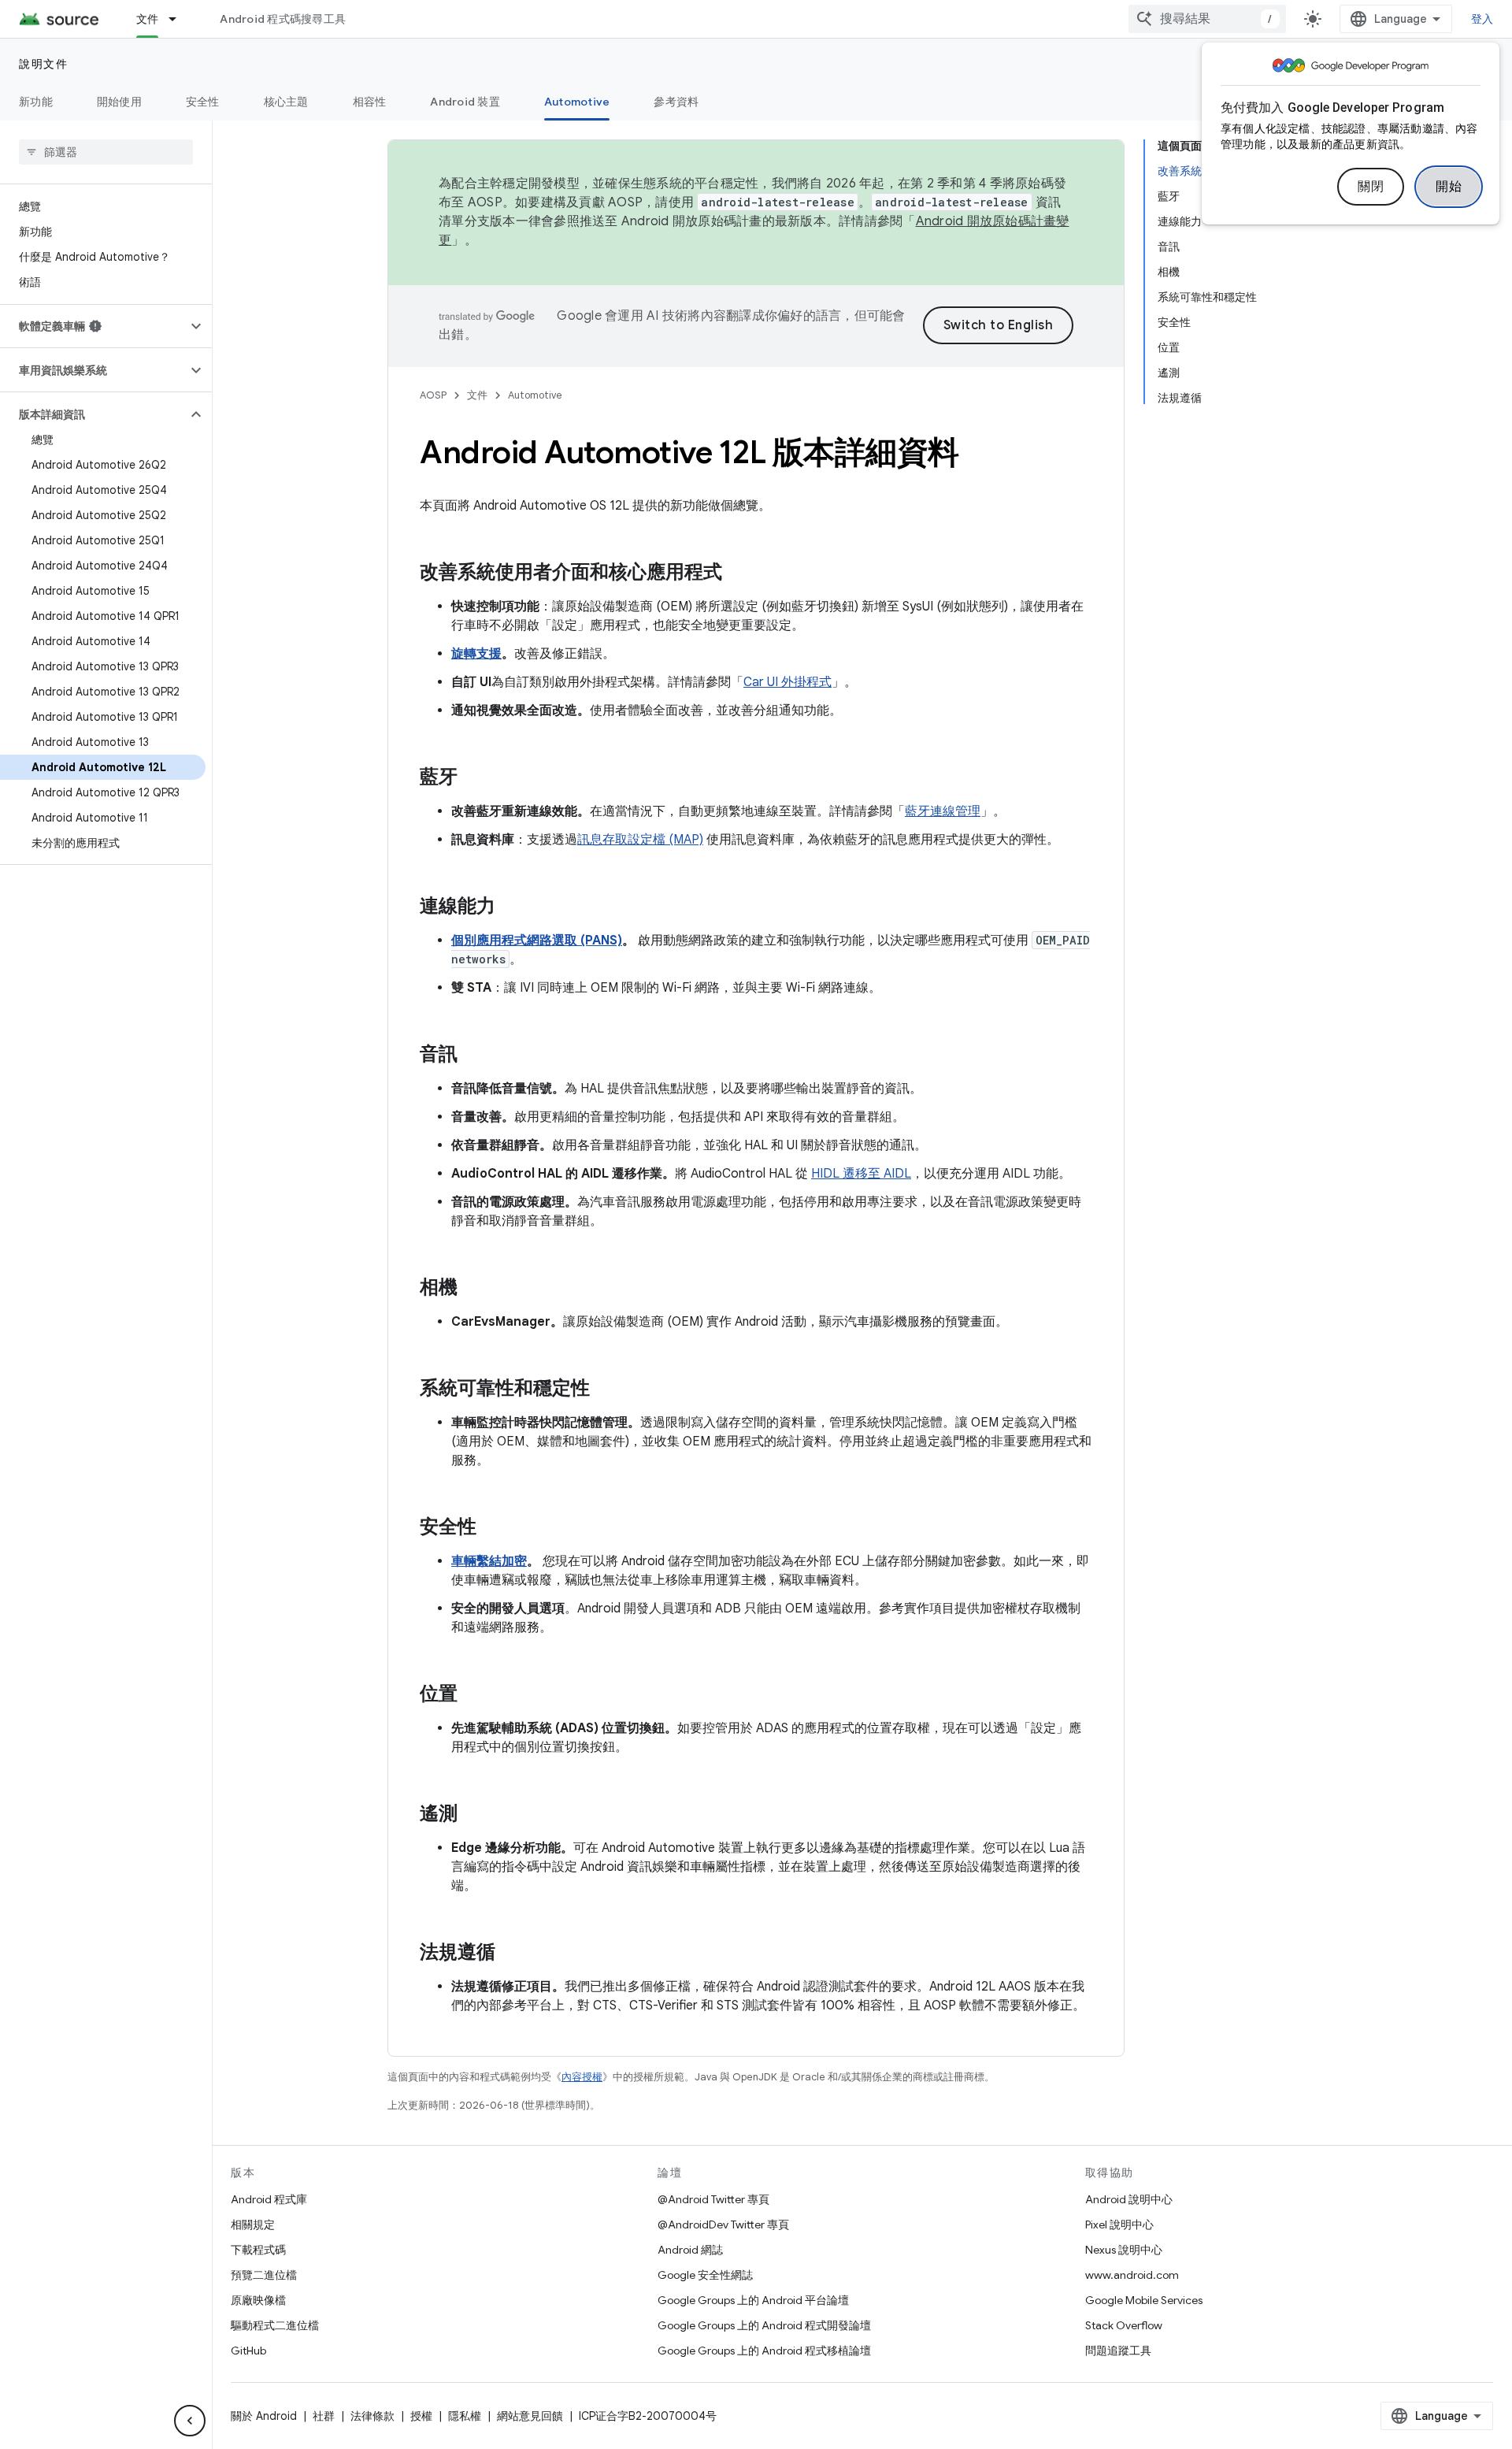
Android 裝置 (465, 102)
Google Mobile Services (1144, 2300)
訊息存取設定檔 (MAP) (640, 840)
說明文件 (43, 64)
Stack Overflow (1124, 2325)
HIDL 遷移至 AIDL (861, 1174)
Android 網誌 (690, 2250)
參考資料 (676, 102)
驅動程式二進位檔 (275, 2325)
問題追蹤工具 (1118, 2351)
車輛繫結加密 (489, 1561)
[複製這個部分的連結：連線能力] (511, 907)
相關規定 (253, 2225)
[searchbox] (106, 152)
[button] (93, 326)
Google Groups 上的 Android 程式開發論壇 (764, 2325)
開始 (1449, 187)
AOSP (433, 395)
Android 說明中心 (1129, 2199)
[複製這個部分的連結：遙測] (473, 1815)
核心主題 (286, 102)
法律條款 (372, 2416)
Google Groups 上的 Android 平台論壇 (753, 2300)
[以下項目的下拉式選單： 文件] (180, 19)
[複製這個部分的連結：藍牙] (473, 778)
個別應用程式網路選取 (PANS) (537, 941)
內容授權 (582, 2077)
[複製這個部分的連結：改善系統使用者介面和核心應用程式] (738, 573)
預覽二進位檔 (264, 2275)
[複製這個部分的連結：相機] (473, 1289)
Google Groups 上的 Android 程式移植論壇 (764, 2351)
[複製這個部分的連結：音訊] (473, 1056)
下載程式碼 (258, 2250)
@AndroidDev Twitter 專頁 (723, 2225)
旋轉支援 (476, 654)
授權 (421, 2416)
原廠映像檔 (258, 2300)
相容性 (370, 102)
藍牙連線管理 (943, 811)
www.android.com (1132, 2275)
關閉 (1371, 187)
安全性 (203, 102)
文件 (148, 19)
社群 (324, 2416)
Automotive (577, 102)
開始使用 (119, 102)
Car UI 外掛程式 (787, 682)
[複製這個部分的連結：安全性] (492, 1528)
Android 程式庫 (269, 2199)
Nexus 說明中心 (1124, 2250)
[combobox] (1207, 19)
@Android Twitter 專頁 (713, 2199)
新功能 (36, 102)
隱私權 (465, 2416)
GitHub (248, 2351)
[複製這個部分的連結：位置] (473, 1695)
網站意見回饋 (530, 2416)
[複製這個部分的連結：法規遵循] (511, 1954)
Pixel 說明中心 (1119, 2225)
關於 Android (264, 2416)
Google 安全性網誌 (705, 2275)
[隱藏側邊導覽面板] (190, 2421)
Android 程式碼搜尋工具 (283, 19)
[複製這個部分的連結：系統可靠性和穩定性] (606, 1390)
